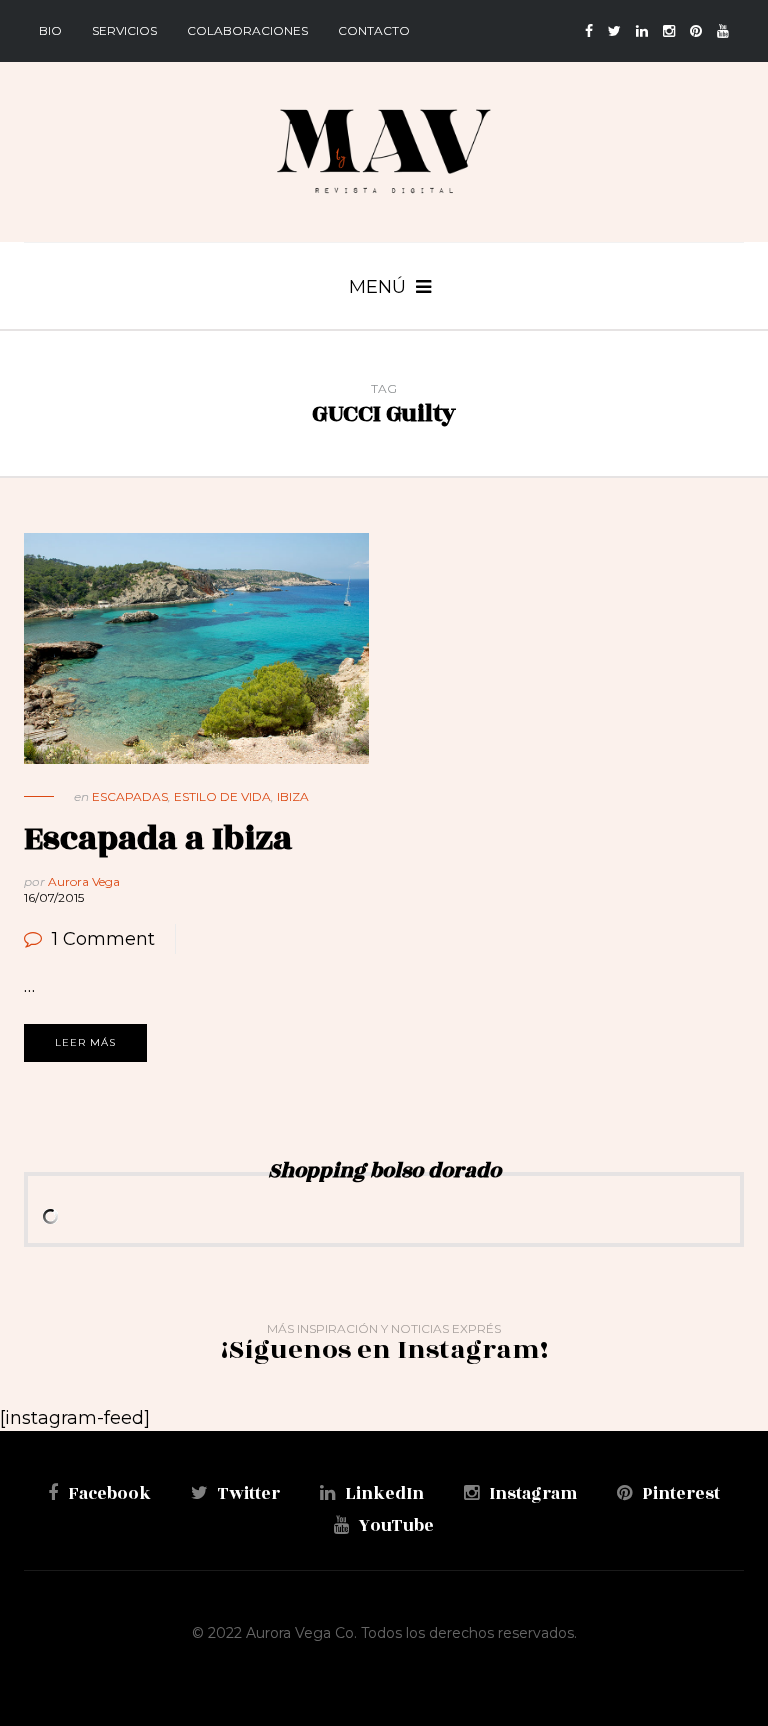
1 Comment (103, 939)
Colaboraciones (247, 30)
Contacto (374, 30)
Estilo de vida (222, 796)
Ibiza (293, 796)
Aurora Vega (84, 881)
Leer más (85, 1042)
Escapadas (130, 796)
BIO (50, 30)
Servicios (124, 30)
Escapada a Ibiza (158, 838)
